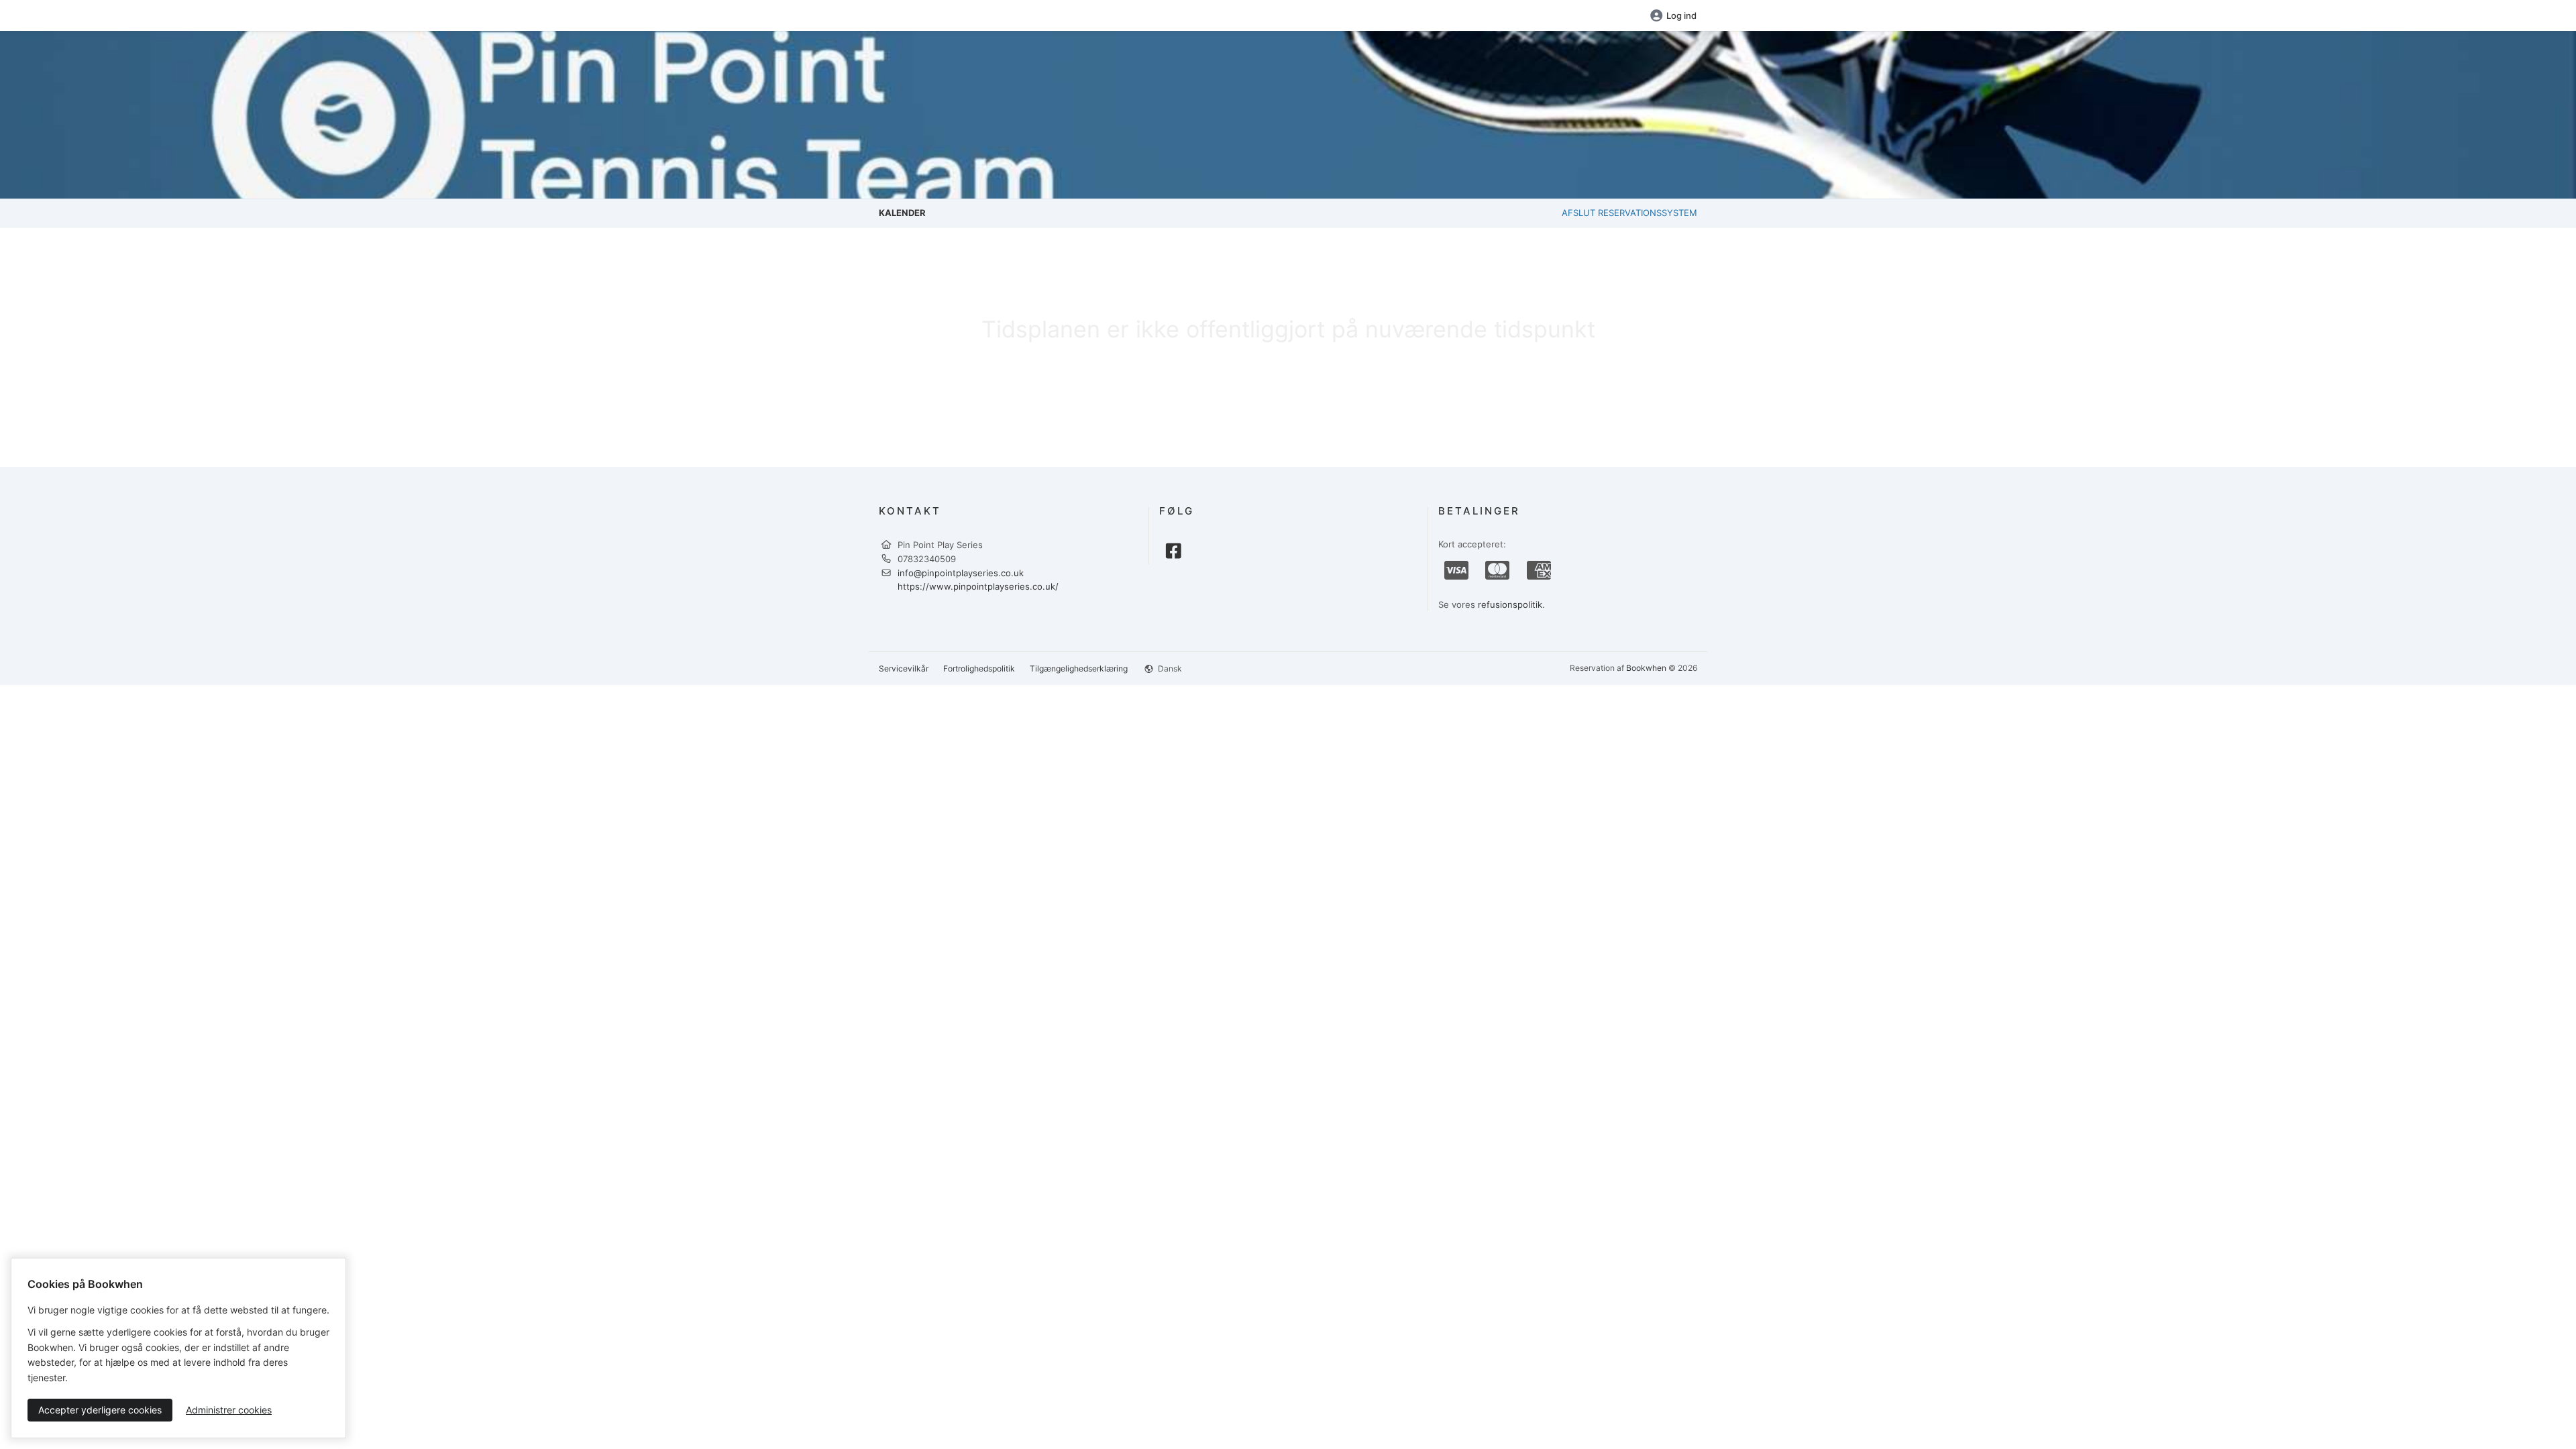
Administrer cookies (229, 1410)
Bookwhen (1646, 668)
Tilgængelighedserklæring (1079, 668)
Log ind (1681, 15)
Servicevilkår (904, 668)
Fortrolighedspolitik (979, 668)
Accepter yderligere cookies (100, 1410)
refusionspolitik (1510, 604)
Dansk (1169, 668)
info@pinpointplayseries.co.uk (961, 573)
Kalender (902, 213)
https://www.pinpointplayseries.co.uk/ (978, 586)
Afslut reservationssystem (1629, 213)
